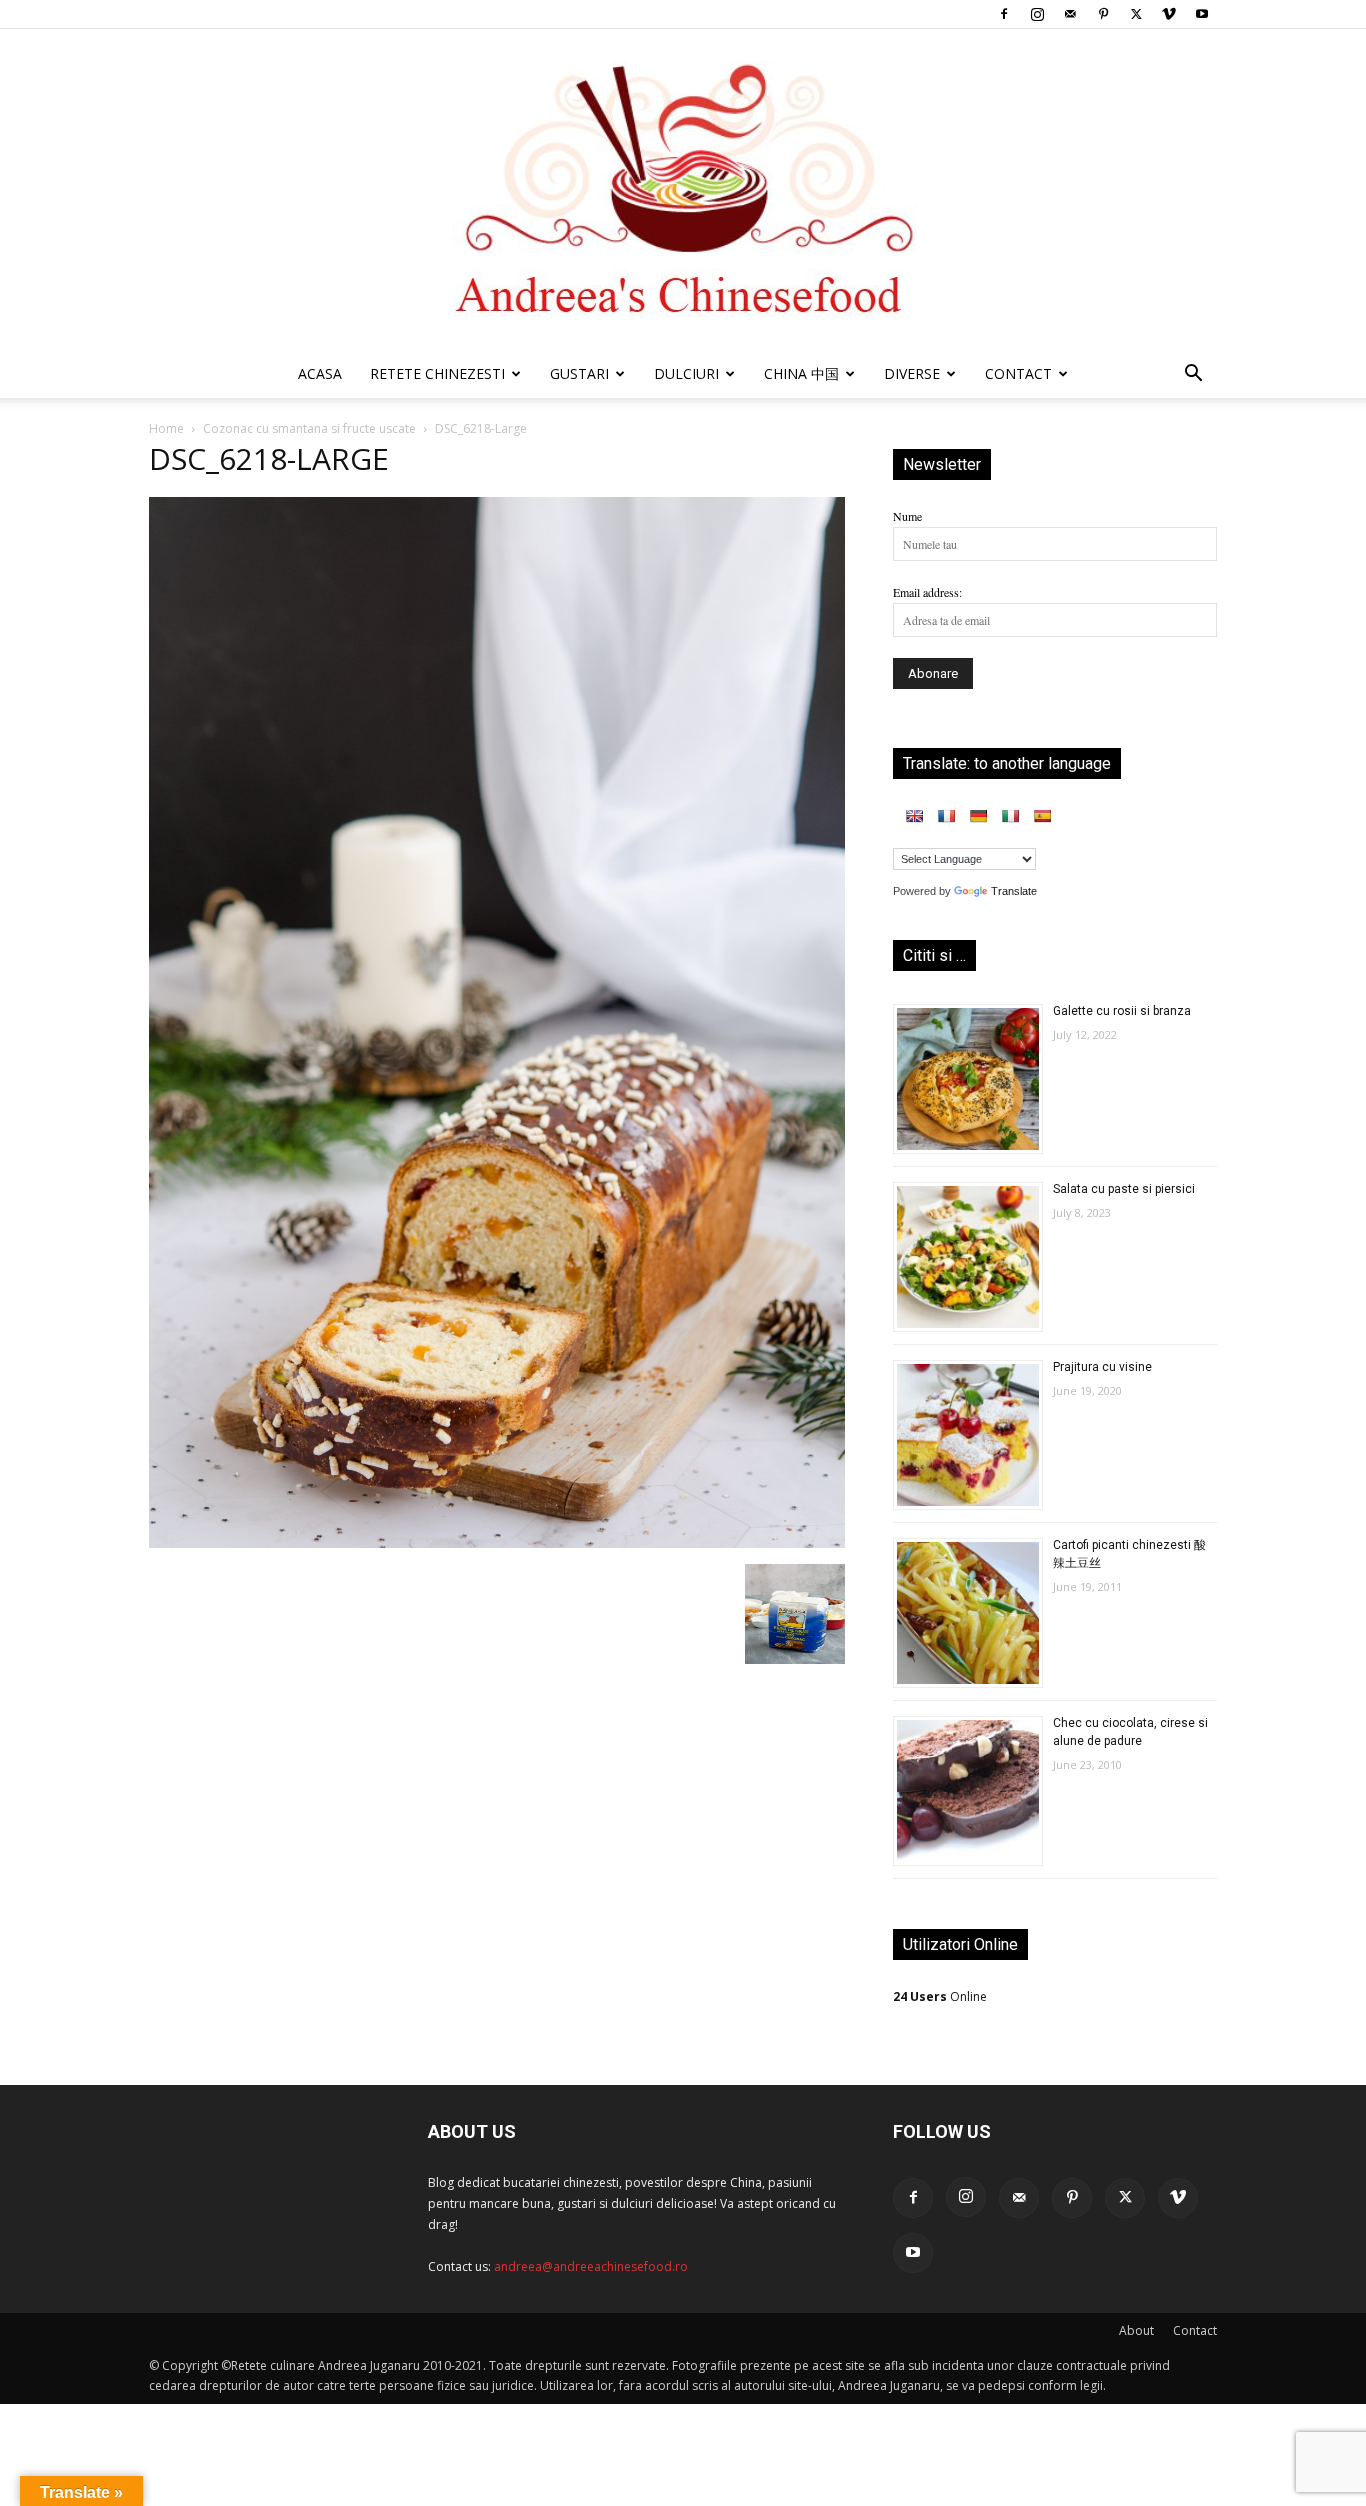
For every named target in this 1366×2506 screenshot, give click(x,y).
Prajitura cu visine (1102, 1367)
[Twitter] (1136, 14)
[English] (914, 816)
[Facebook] (1004, 14)
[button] (1193, 376)
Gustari (579, 373)
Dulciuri (686, 373)
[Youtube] (1202, 14)
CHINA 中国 (801, 373)
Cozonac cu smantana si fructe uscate (309, 428)
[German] (978, 816)
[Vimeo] (1169, 14)
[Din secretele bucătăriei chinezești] (683, 189)
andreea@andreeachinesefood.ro (591, 2266)
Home (166, 428)
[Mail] (1070, 14)
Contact (1195, 2330)
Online (940, 1996)
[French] (946, 816)
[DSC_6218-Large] (497, 1543)
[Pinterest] (1103, 14)
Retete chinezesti (437, 373)
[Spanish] (1042, 816)
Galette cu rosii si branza (1122, 1011)
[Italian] (1010, 816)
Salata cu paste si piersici (1124, 1189)
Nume (907, 516)
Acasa (320, 373)
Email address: (927, 592)
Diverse (912, 373)
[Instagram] (1037, 14)
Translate (1014, 891)
